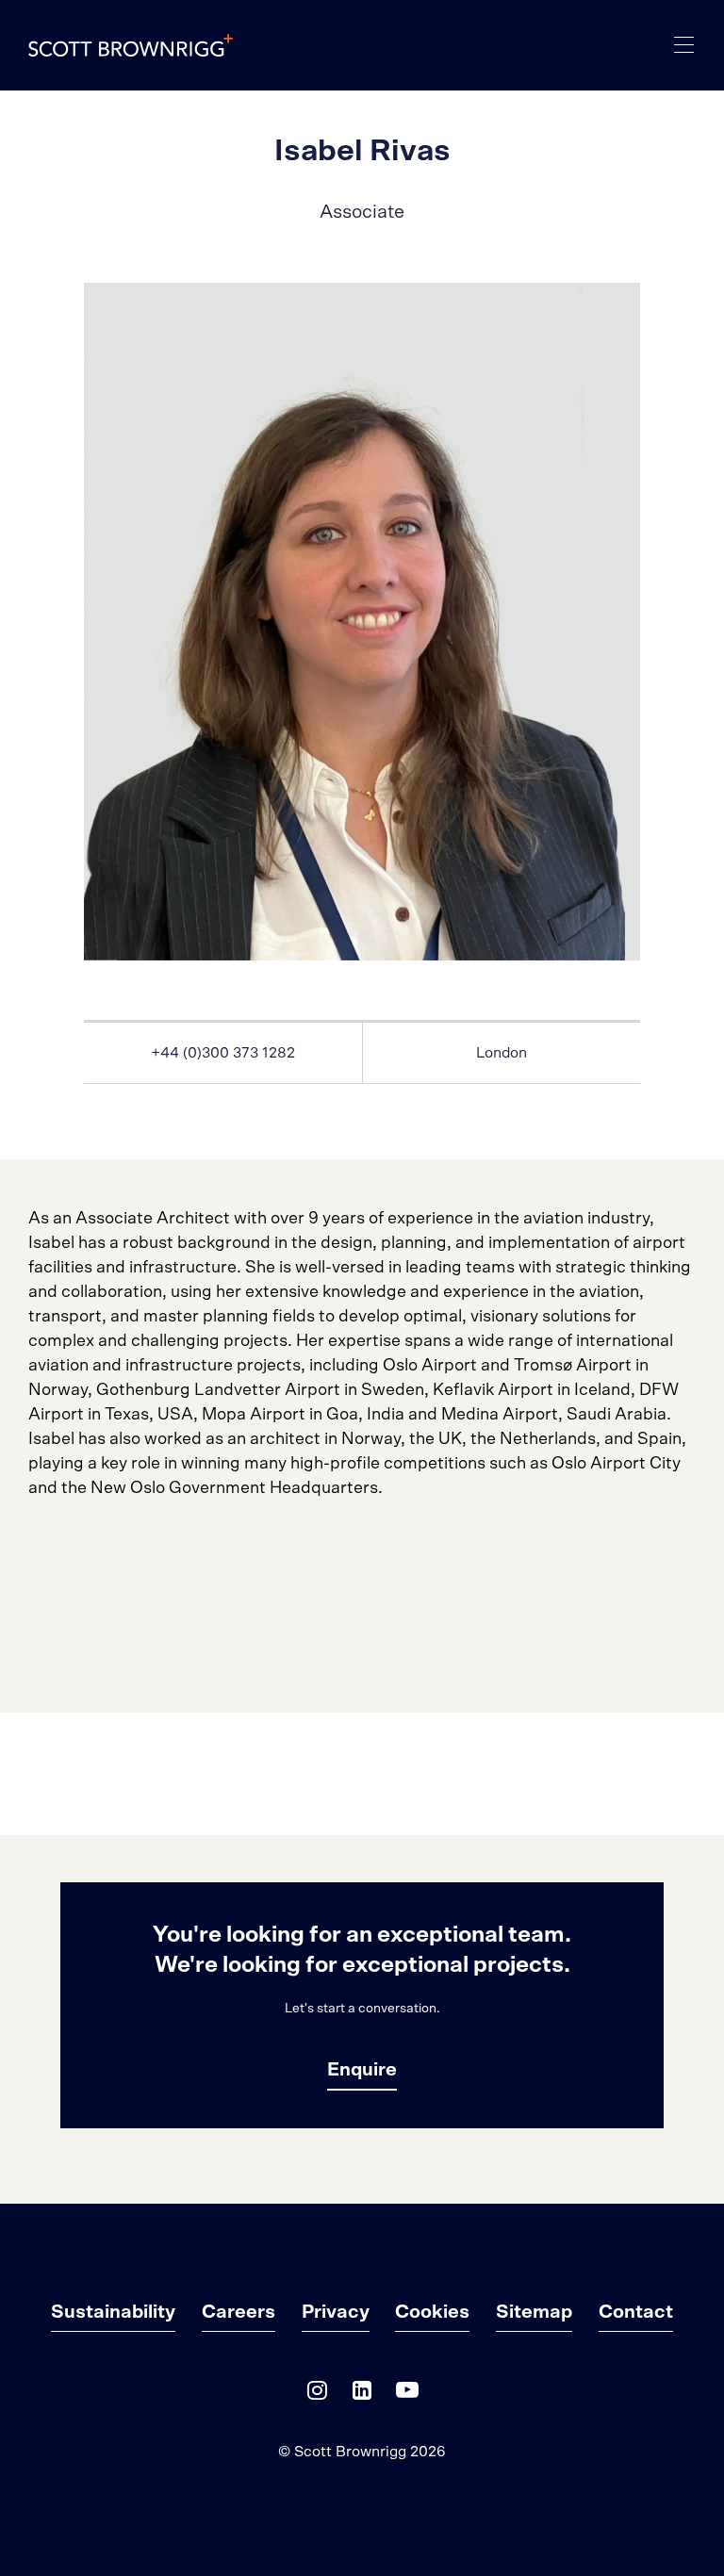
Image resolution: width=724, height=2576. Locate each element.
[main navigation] (684, 45)
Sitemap (534, 2312)
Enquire (362, 2070)
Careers (239, 2312)
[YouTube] (407, 2395)
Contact (636, 2312)
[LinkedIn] (362, 2395)
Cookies (432, 2312)
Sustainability (113, 2312)
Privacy (336, 2312)
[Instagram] (317, 2395)
